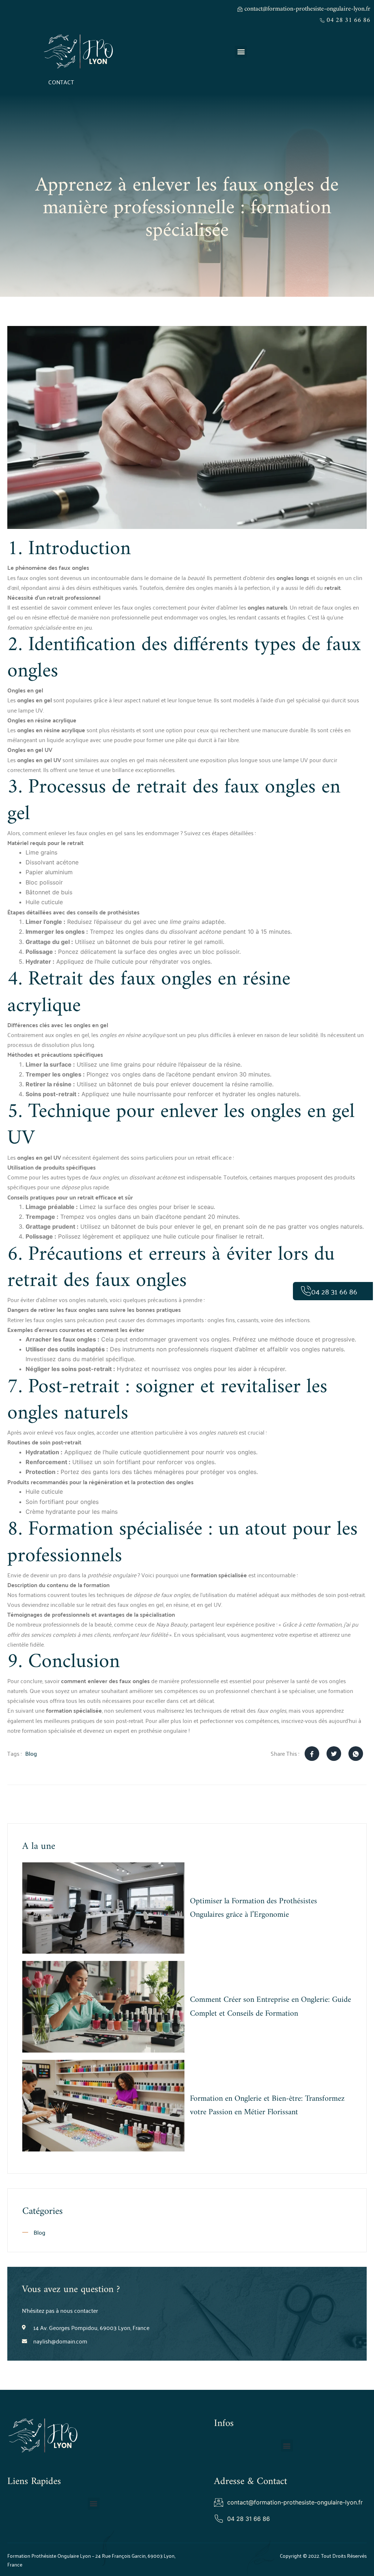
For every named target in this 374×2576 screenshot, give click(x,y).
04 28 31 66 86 (334, 1291)
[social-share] (312, 1754)
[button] (241, 52)
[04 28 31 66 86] (306, 1291)
